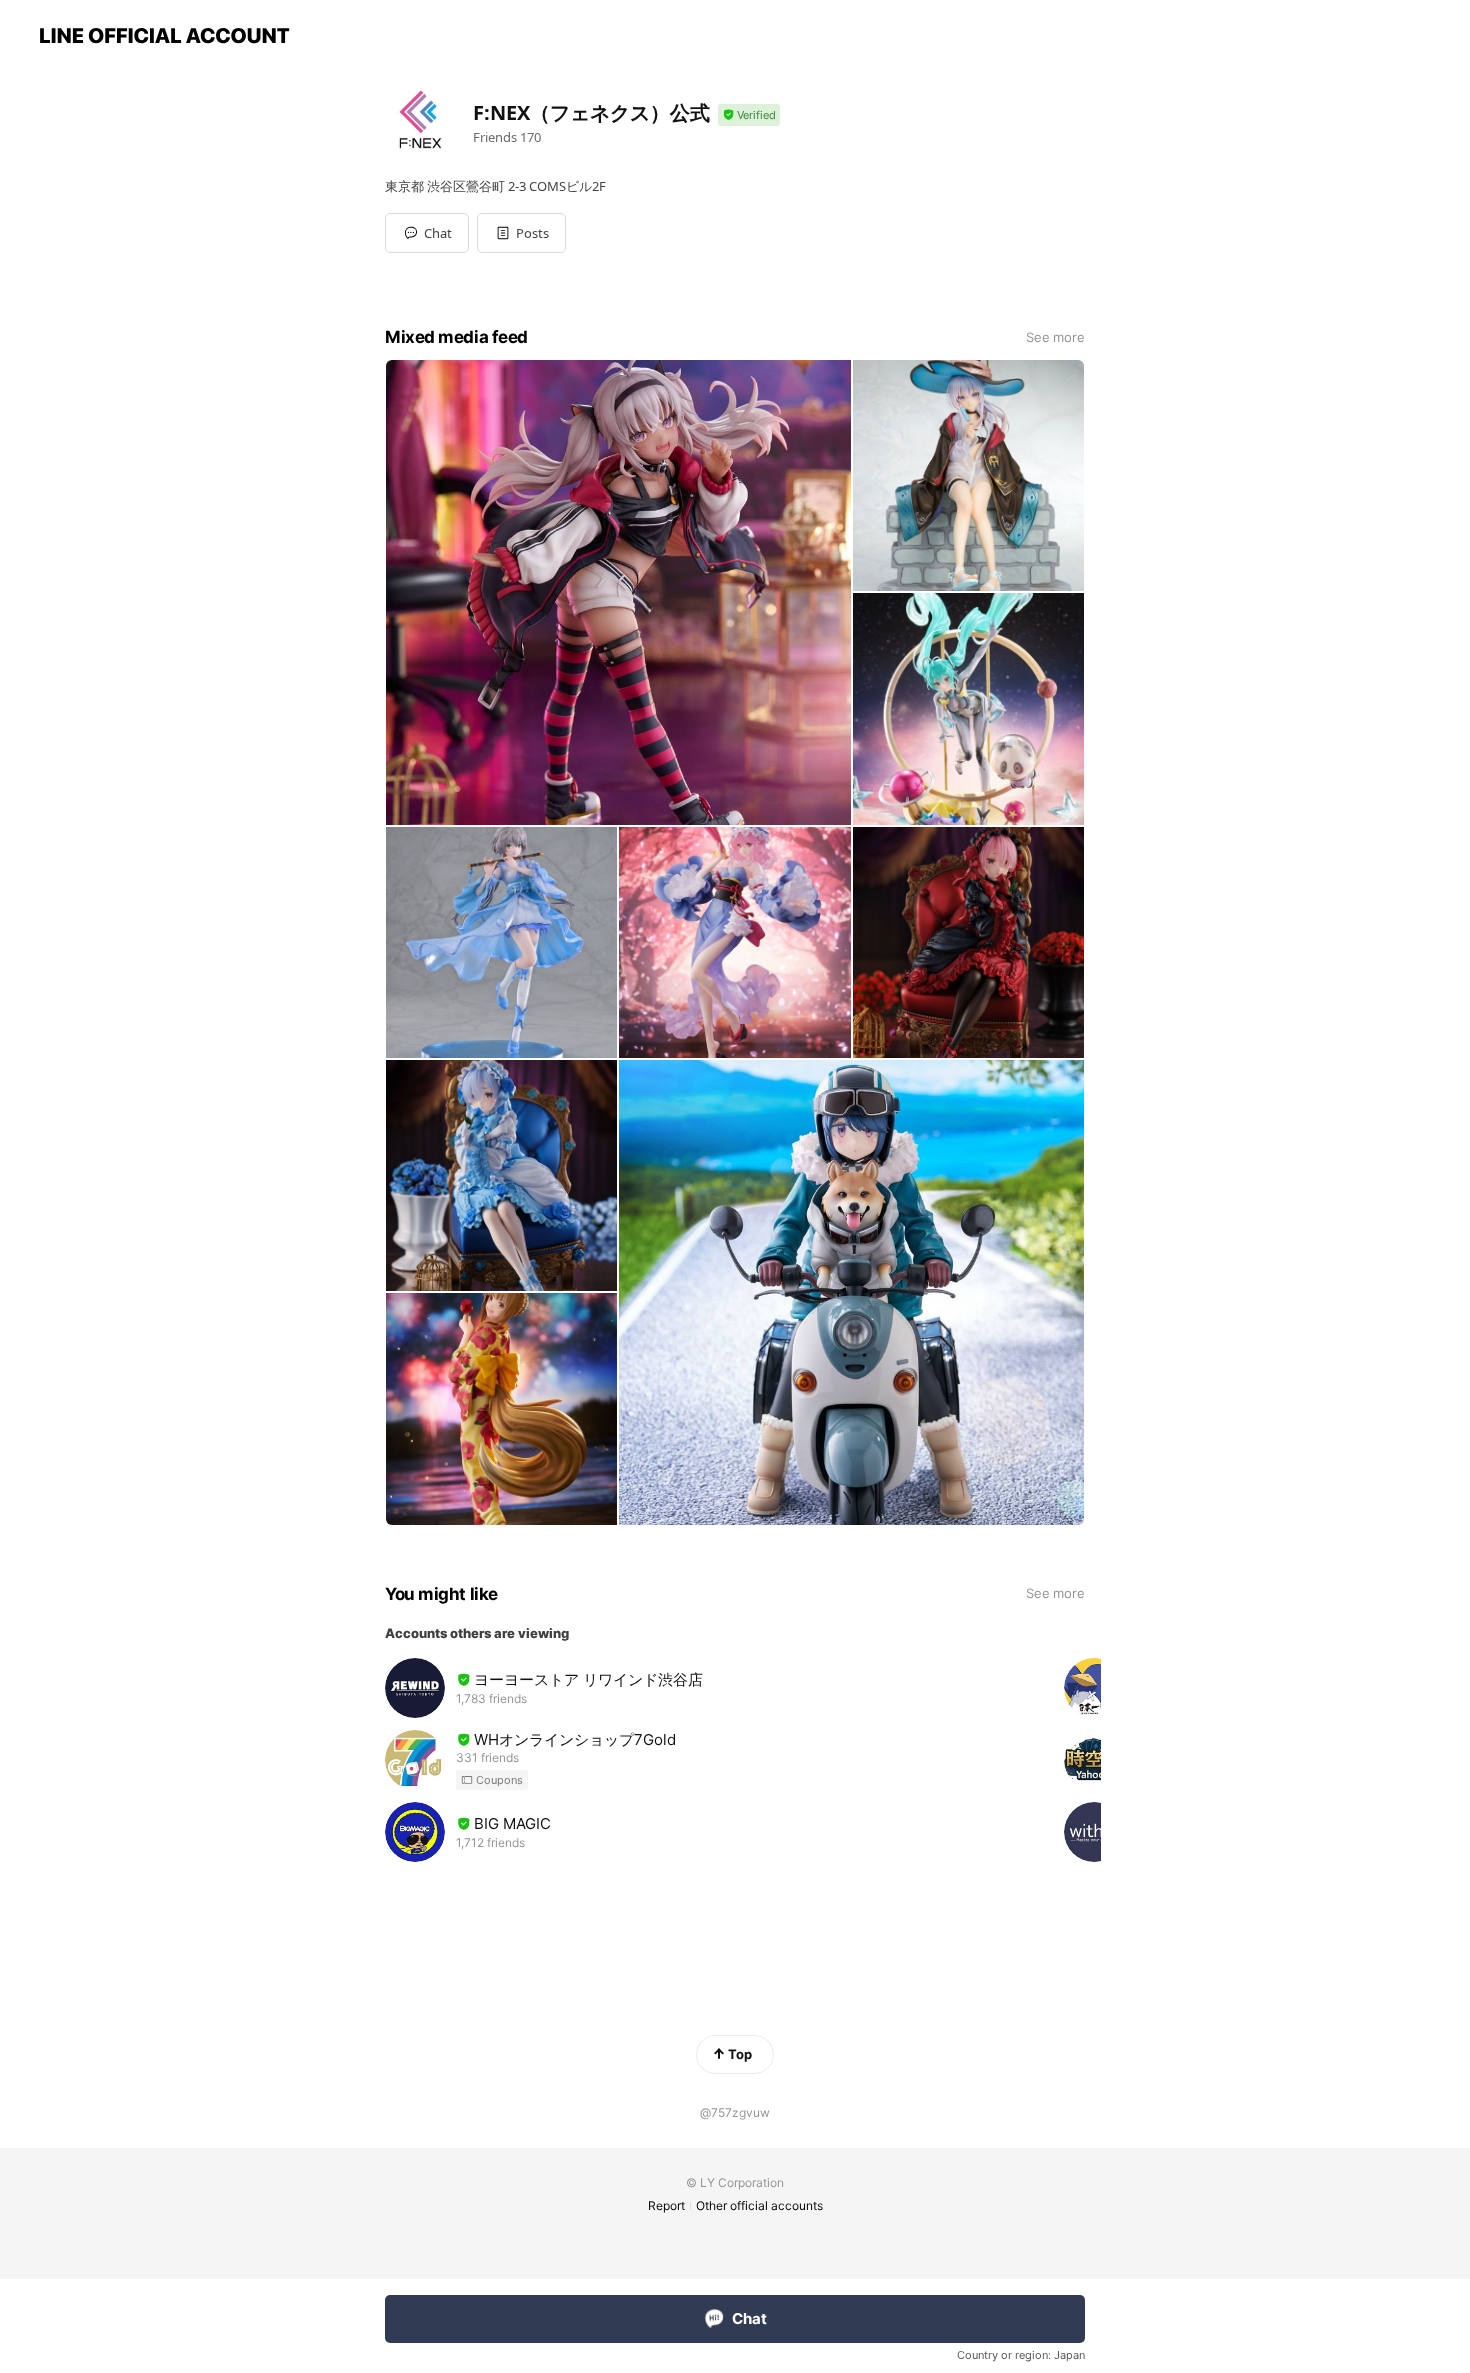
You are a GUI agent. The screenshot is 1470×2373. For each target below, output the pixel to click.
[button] (521, 233)
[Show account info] (749, 115)
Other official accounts (759, 2205)
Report (666, 2205)
